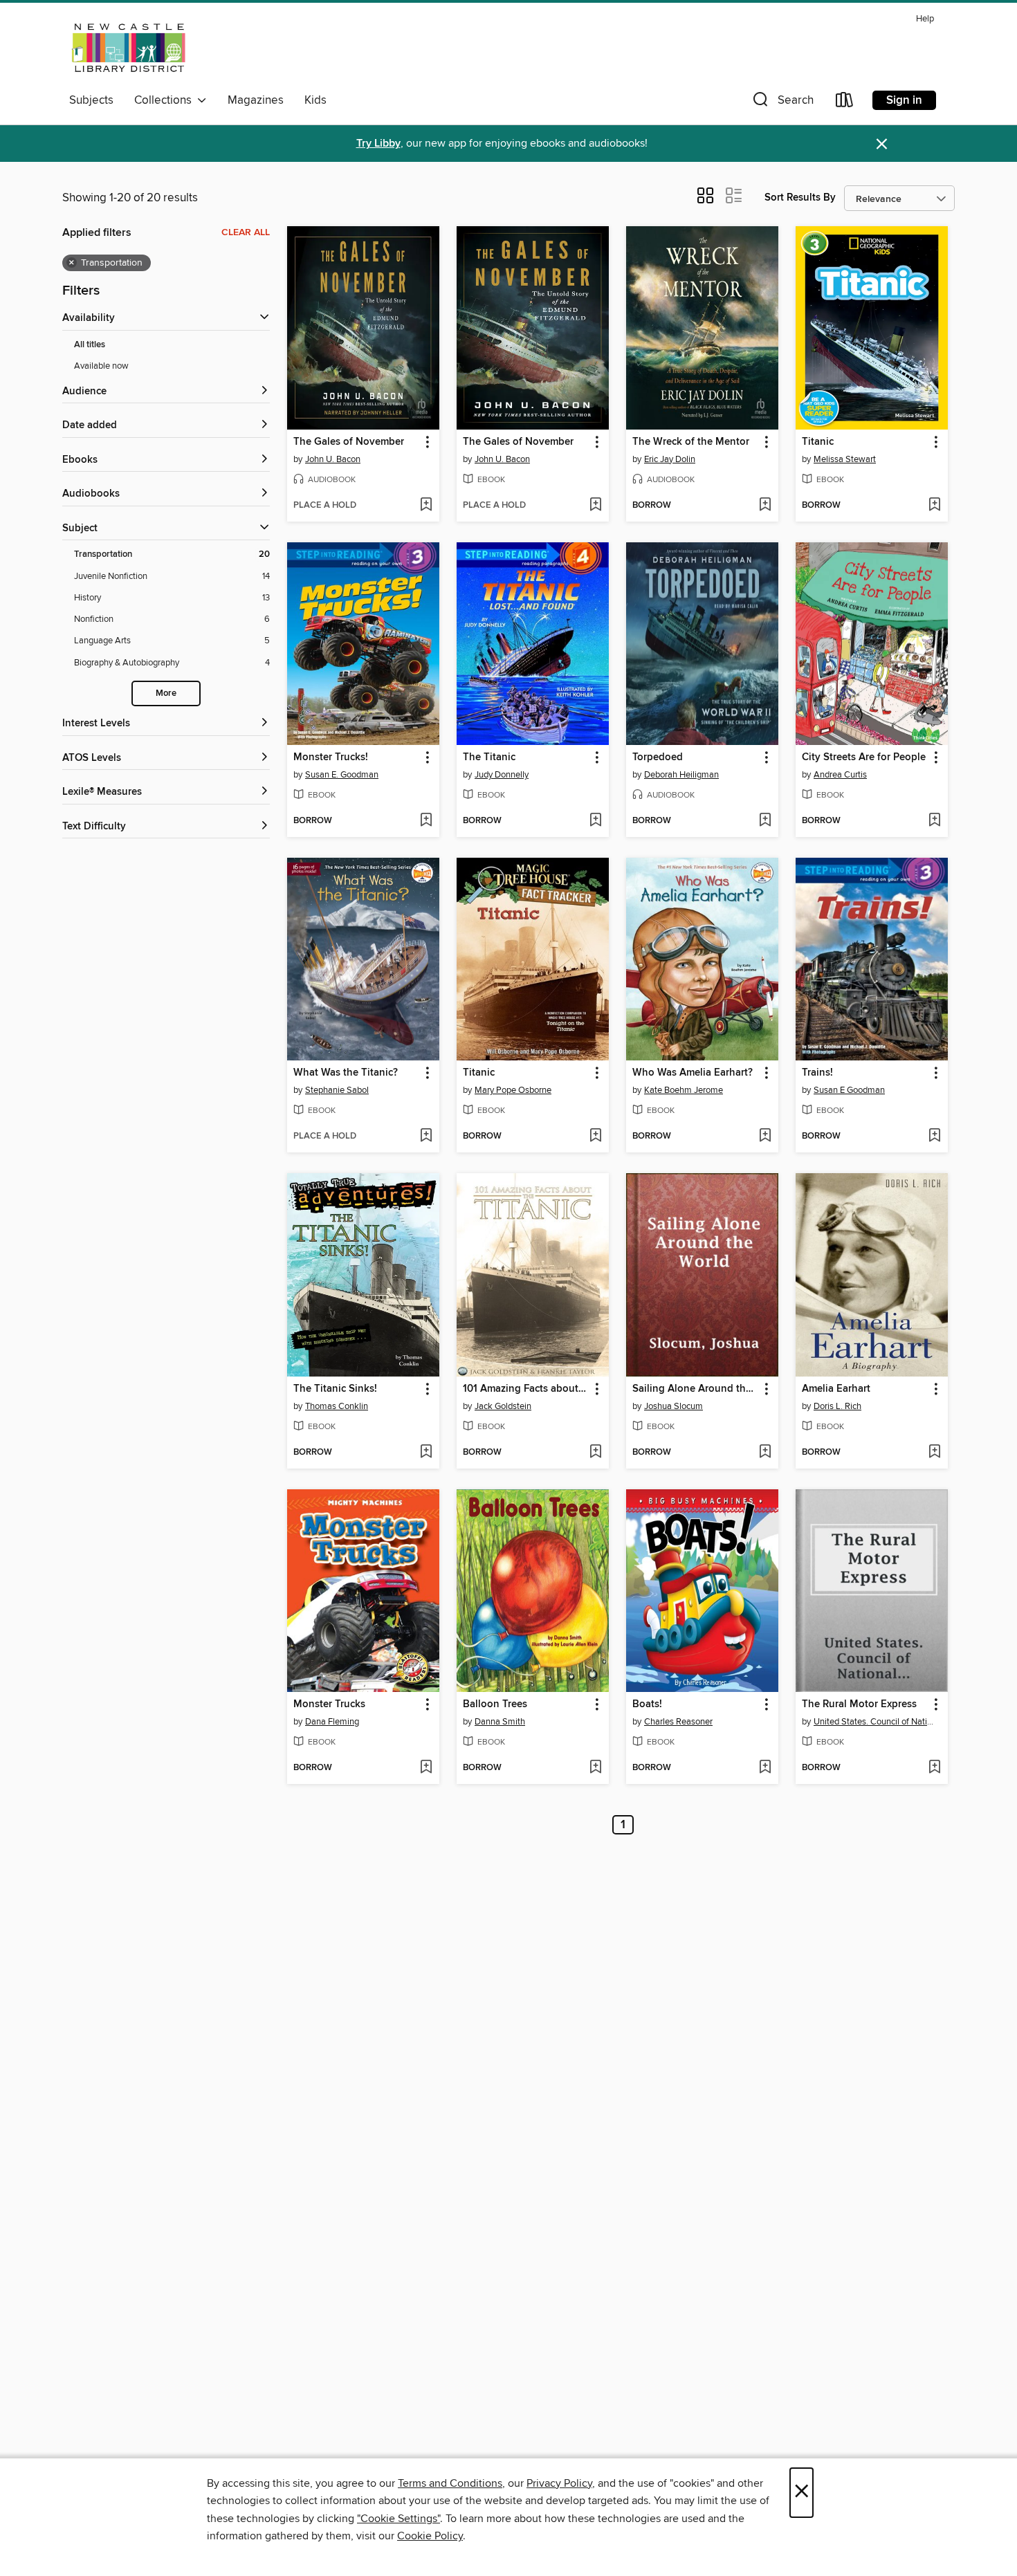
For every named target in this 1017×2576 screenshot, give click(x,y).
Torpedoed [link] (658, 757)
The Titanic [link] (489, 757)
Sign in (904, 100)
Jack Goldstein (503, 1406)
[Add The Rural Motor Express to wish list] (934, 1768)
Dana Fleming (332, 1722)
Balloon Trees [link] (495, 1704)
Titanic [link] (818, 442)
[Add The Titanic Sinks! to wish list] (426, 1453)
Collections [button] (166, 100)
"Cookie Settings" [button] (398, 2519)
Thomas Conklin (337, 1406)
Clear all (246, 232)
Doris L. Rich (837, 1406)
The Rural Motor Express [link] (859, 1704)
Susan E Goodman (849, 1090)
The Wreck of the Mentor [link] (691, 442)
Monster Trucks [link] (329, 1704)
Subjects (91, 100)
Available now (101, 366)
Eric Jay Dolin (670, 459)
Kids (315, 100)
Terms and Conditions (450, 2483)
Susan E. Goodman (342, 775)
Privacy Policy (559, 2483)
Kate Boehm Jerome (684, 1090)
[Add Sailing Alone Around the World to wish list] (765, 1453)
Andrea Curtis (840, 775)
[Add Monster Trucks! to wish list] (426, 821)
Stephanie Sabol (337, 1090)
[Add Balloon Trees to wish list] (595, 1768)
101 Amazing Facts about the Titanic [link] (526, 1389)
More (166, 693)
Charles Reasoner (678, 1722)
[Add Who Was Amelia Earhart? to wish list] (765, 1137)
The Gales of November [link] (349, 442)
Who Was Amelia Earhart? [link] (693, 1073)
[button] (782, 103)
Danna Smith (500, 1722)
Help (925, 19)
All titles (90, 345)
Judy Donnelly (502, 775)
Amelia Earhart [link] (836, 1389)
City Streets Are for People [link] (864, 757)
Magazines (256, 100)
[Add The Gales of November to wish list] (426, 506)
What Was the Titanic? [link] (346, 1073)
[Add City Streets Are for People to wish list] (934, 821)
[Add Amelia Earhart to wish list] (934, 1453)
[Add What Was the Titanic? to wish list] (426, 1137)
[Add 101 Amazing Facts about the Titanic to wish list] (595, 1453)
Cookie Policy (430, 2536)
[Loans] (845, 103)
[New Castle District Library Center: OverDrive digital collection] (131, 48)
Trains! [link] (817, 1073)
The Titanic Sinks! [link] (335, 1389)
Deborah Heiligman (681, 775)
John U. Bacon (333, 459)
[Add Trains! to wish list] (934, 1137)
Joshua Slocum (674, 1406)
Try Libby (378, 144)
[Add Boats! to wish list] (765, 1768)
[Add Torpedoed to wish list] (765, 821)
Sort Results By (800, 197)
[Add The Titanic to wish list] (595, 821)
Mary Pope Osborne (513, 1090)
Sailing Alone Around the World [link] (696, 1389)
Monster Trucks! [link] (331, 757)
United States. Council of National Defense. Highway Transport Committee (873, 1722)
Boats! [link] (647, 1704)
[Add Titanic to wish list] (934, 506)
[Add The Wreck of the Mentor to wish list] (765, 506)
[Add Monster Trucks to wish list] (426, 1768)
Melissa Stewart (845, 459)
